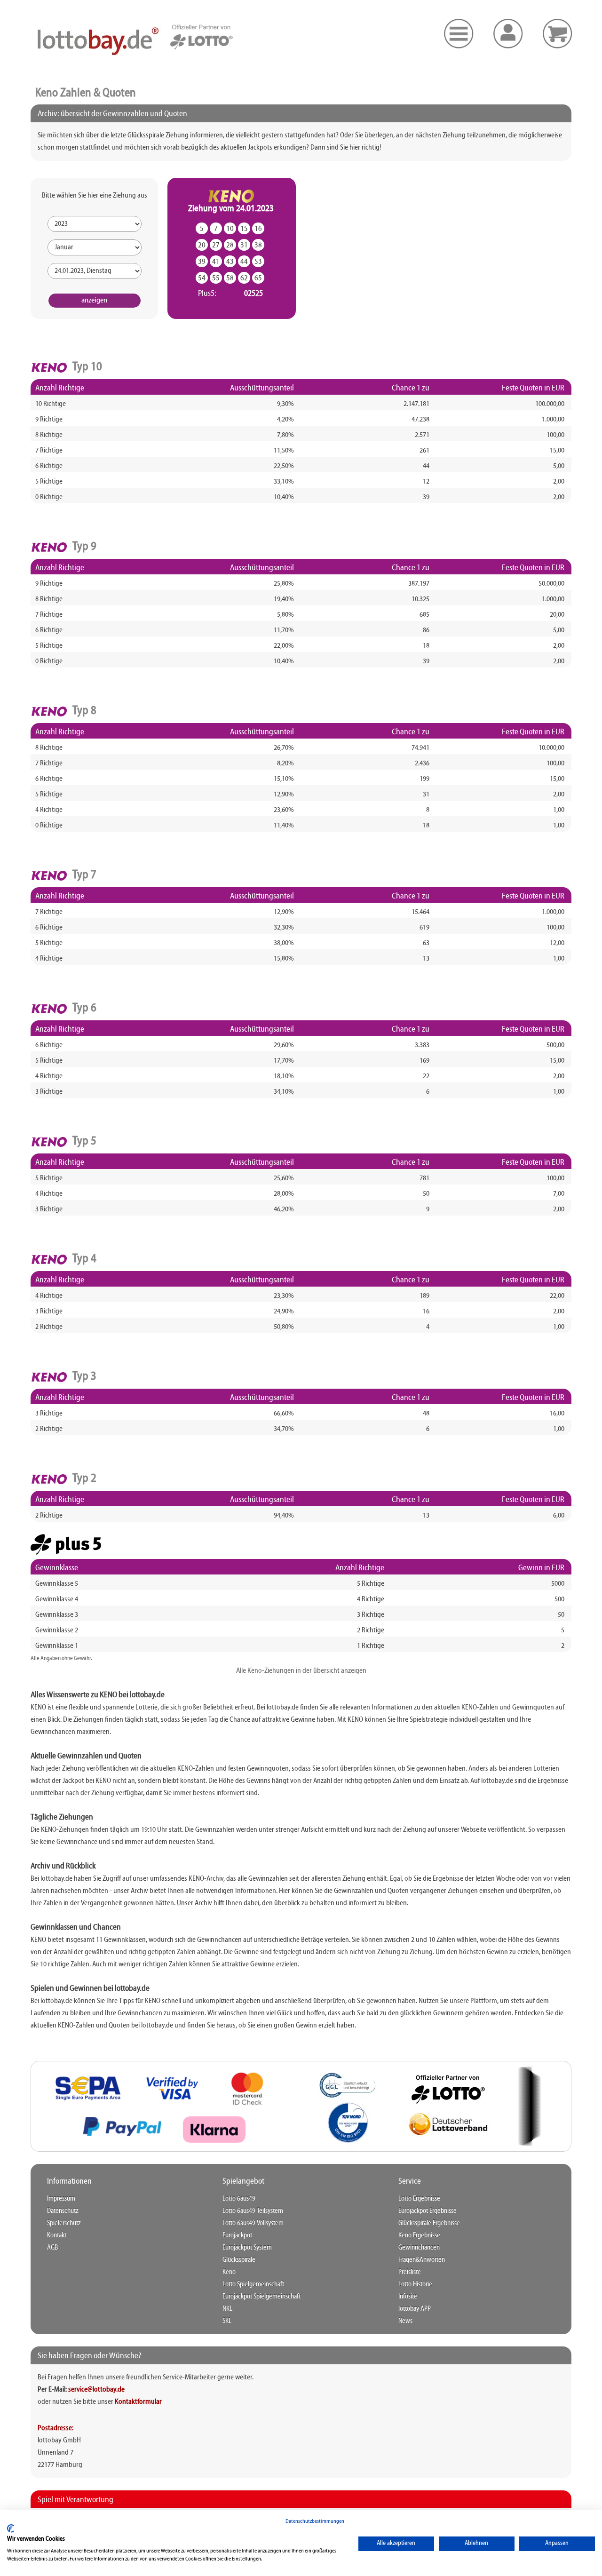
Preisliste (410, 2272)
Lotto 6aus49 (239, 2199)
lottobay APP (415, 2309)
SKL (227, 2321)
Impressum (61, 2199)
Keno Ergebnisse (419, 2235)
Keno (229, 2272)
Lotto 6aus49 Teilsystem (253, 2211)
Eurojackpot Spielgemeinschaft (261, 2297)
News (405, 2321)
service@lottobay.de (96, 2390)
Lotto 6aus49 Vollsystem (253, 2223)
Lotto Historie (415, 2284)
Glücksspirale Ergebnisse (429, 2223)
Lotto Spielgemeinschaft (253, 2284)
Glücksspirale (239, 2260)
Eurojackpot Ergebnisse (428, 2211)
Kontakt (57, 2235)
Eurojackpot (237, 2235)
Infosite (408, 2297)
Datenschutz (63, 2211)
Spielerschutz (64, 2223)
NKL (227, 2309)
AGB (52, 2248)
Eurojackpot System (247, 2248)
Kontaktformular (138, 2402)
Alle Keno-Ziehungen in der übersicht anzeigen (301, 1671)
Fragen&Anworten (422, 2260)
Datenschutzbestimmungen (315, 2521)
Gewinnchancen (419, 2248)
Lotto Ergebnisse (419, 2199)
